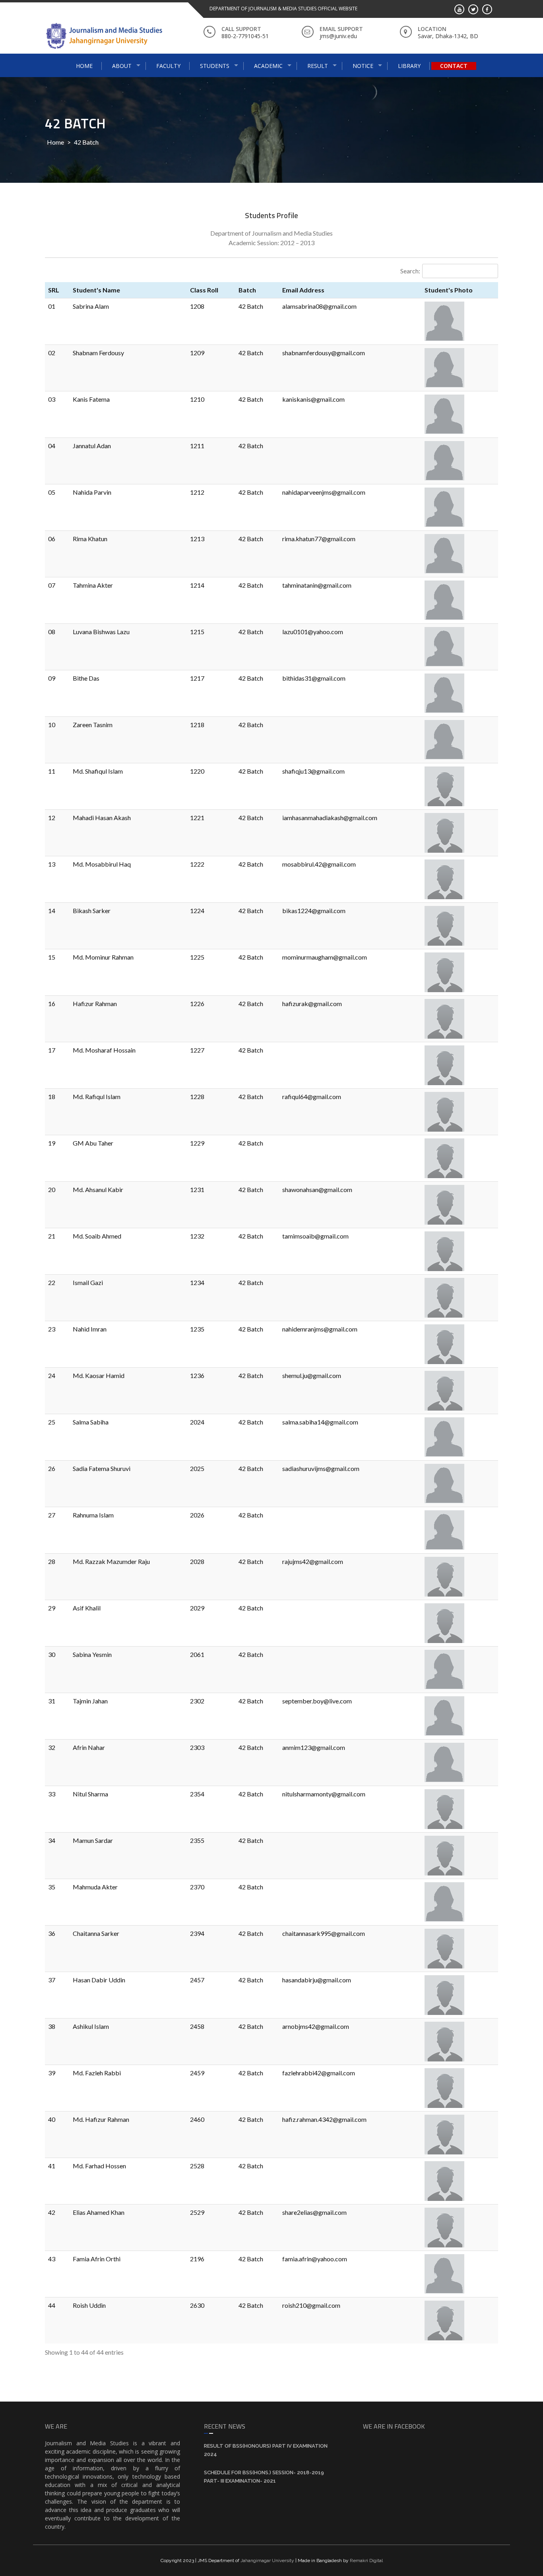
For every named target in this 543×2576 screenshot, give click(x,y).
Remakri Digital (366, 2561)
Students (215, 66)
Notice (363, 66)
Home (84, 66)
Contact (454, 66)
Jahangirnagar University (267, 2561)
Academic (268, 66)
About (122, 66)
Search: (410, 271)
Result (318, 66)
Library (409, 66)
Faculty (168, 66)
